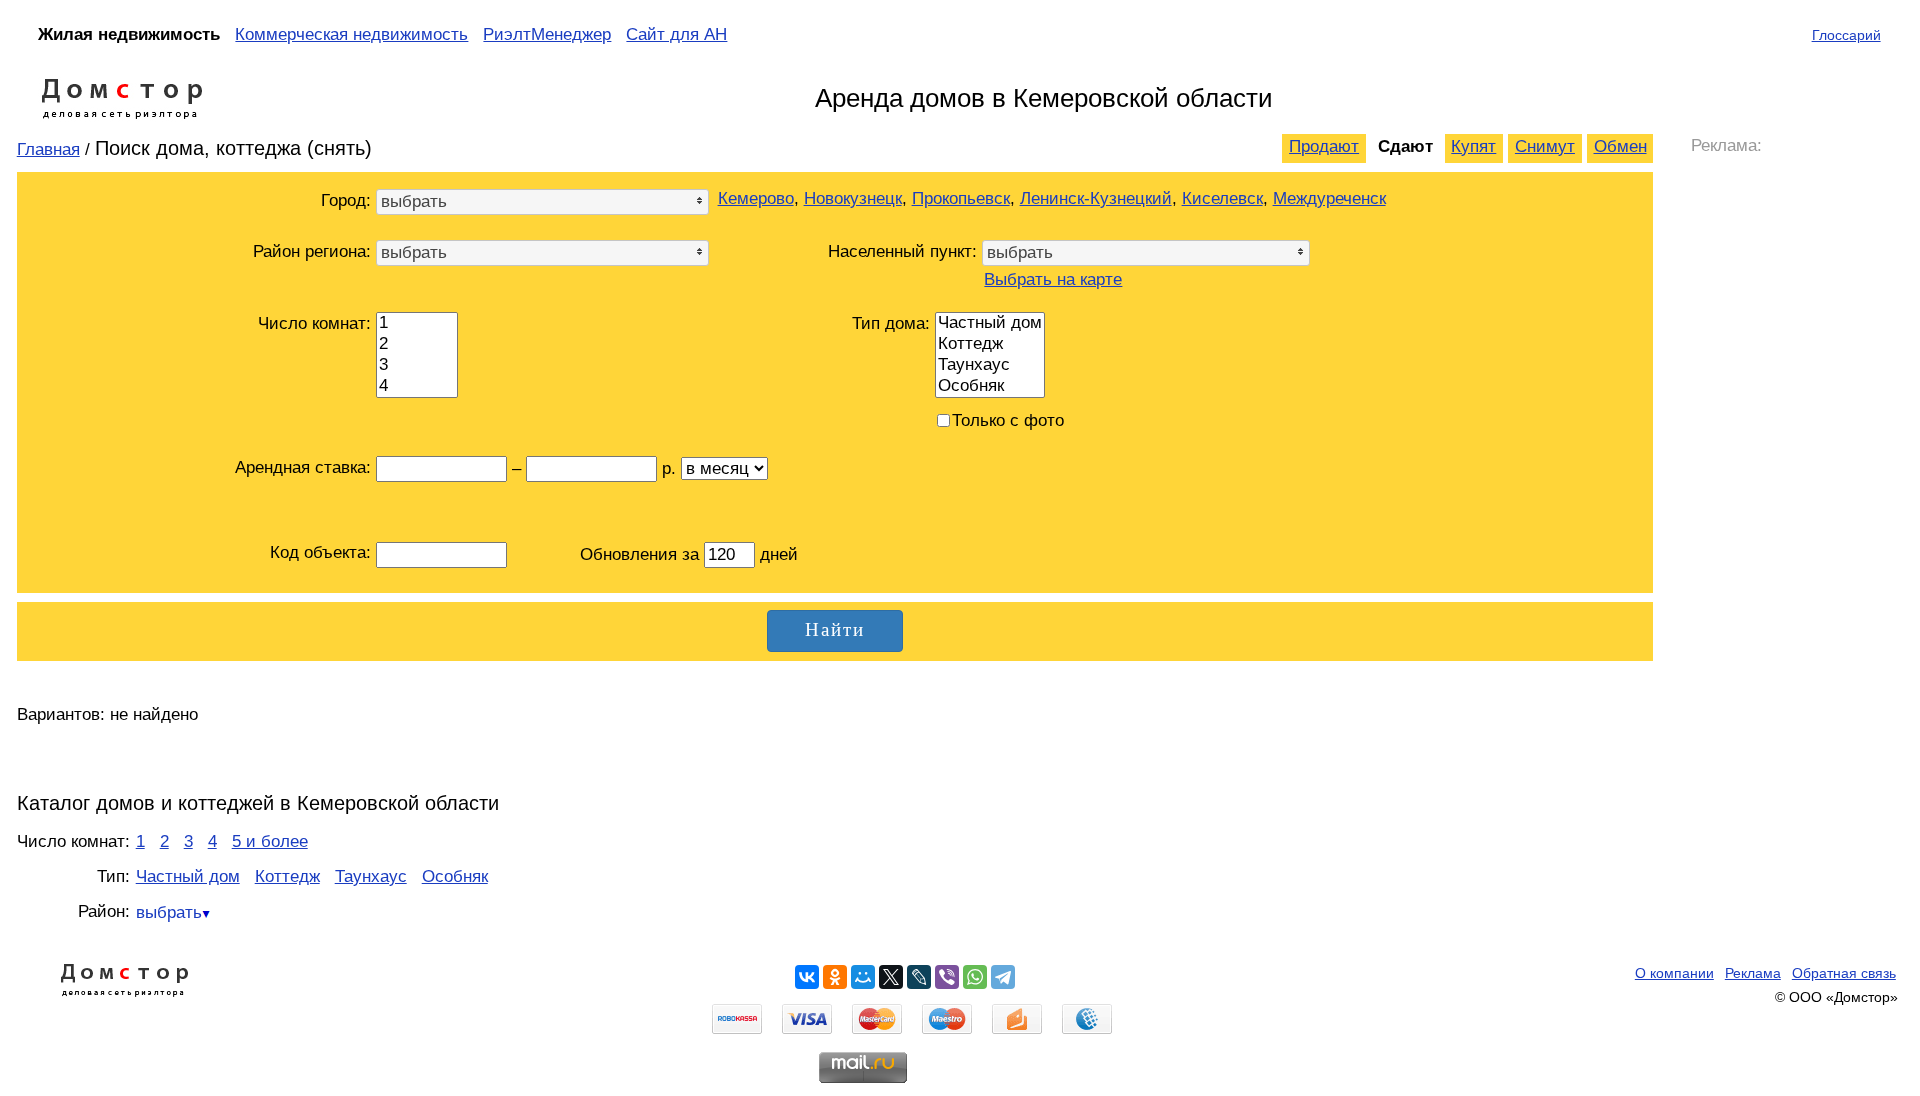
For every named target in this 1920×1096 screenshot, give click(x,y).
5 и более (270, 841)
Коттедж (287, 876)
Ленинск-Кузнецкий (1096, 198)
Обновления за (642, 554)
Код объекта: (320, 552)
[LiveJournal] (919, 977)
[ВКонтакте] (807, 977)
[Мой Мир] (863, 977)
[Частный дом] (990, 323)
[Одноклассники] (835, 977)
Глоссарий (1846, 35)
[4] (417, 386)
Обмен (1620, 146)
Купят (1473, 146)
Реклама (1753, 973)
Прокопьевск (961, 198)
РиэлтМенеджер (547, 34)
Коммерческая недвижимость (351, 34)
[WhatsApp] (975, 977)
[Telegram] (1003, 977)
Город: (346, 200)
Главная (48, 149)
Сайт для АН (676, 34)
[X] (891, 977)
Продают (1324, 146)
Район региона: (312, 251)
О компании (1674, 973)
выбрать (169, 912)
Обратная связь (1844, 973)
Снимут (1545, 146)
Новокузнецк (853, 198)
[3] (417, 365)
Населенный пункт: (902, 251)
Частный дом (188, 876)
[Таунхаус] (990, 365)
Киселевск (1222, 198)
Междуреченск (1329, 198)
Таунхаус (371, 876)
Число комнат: (314, 323)
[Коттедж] (990, 344)
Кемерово (756, 198)
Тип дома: (891, 323)
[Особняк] (990, 386)
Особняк (455, 876)
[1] (417, 323)
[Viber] (947, 977)
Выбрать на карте (1053, 279)
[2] (417, 344)
